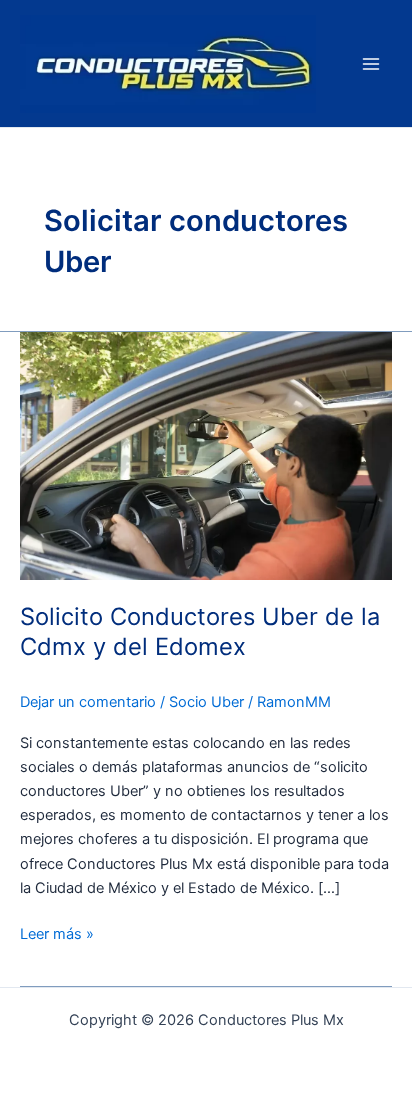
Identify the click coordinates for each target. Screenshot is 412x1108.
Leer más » (57, 932)
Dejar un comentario (88, 702)
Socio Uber (206, 702)
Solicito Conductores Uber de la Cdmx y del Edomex (200, 632)
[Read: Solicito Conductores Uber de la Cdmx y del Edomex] (206, 455)
